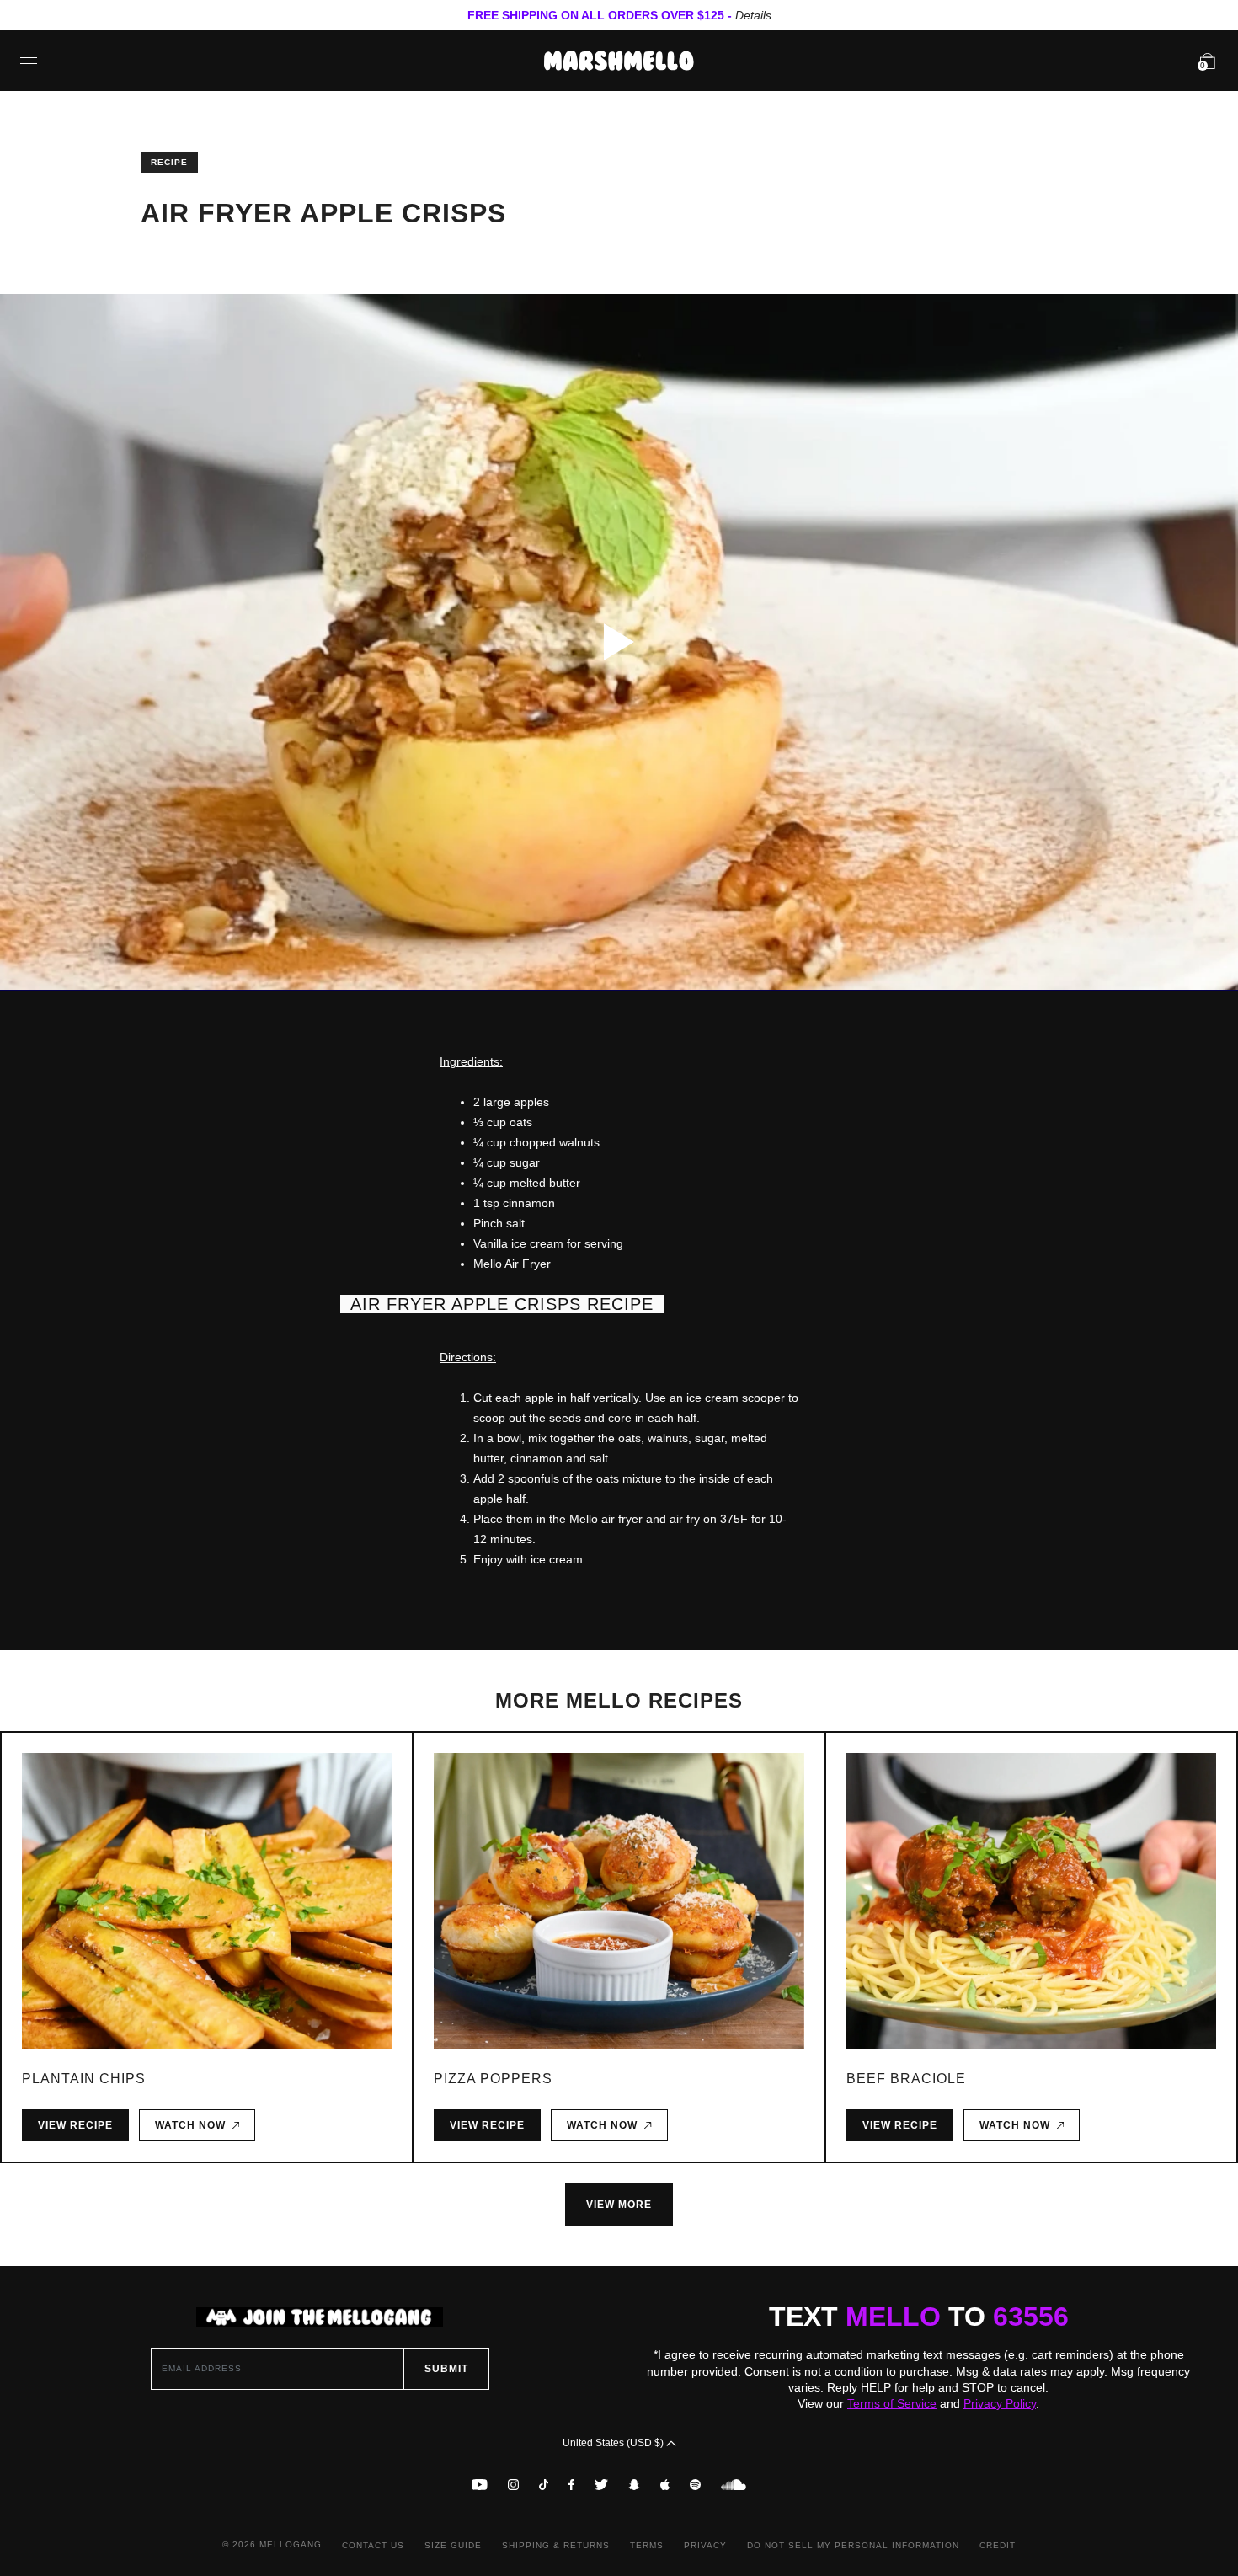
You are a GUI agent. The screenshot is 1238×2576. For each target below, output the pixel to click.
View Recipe (75, 2125)
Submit (446, 2369)
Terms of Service (892, 2403)
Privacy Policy (1000, 2403)
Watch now (194, 2125)
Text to (919, 2317)
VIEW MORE (619, 2205)
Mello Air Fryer (512, 1264)
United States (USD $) (614, 2443)
